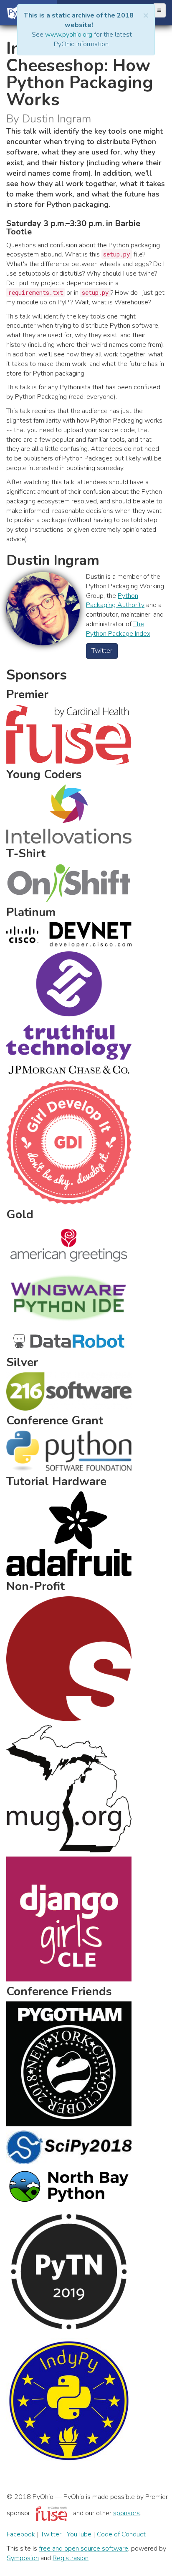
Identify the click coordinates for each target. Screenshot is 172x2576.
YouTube (79, 2534)
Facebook (21, 2534)
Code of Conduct (121, 2534)
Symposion (23, 2558)
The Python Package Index (118, 629)
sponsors (126, 2513)
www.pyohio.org (69, 35)
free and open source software (83, 2549)
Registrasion (71, 2558)
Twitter (102, 651)
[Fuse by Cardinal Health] (52, 2513)
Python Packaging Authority (115, 601)
